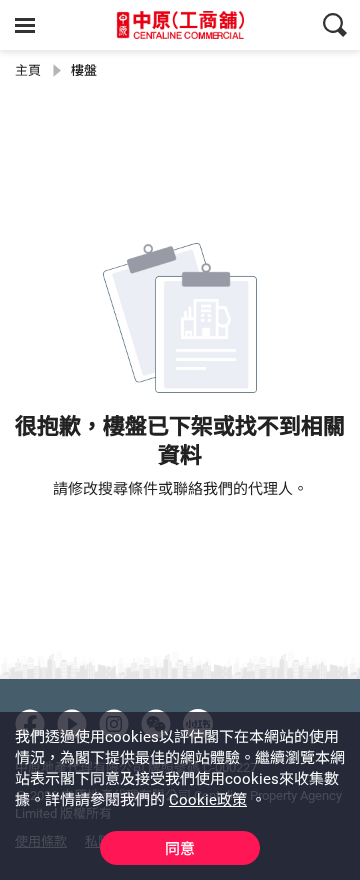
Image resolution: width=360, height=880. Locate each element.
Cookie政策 (208, 800)
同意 (180, 849)
